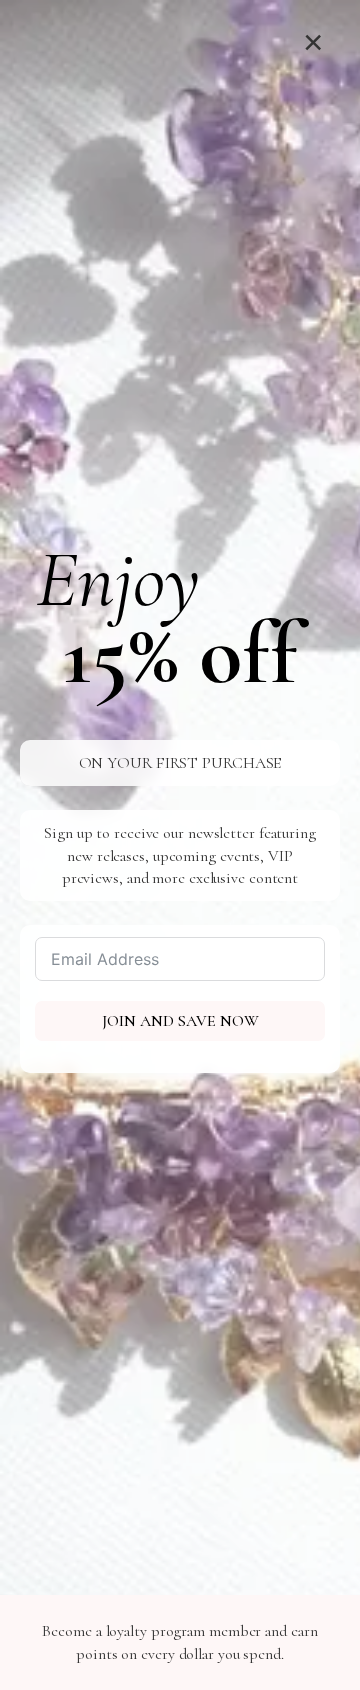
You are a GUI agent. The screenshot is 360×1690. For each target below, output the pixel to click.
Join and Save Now (180, 1021)
